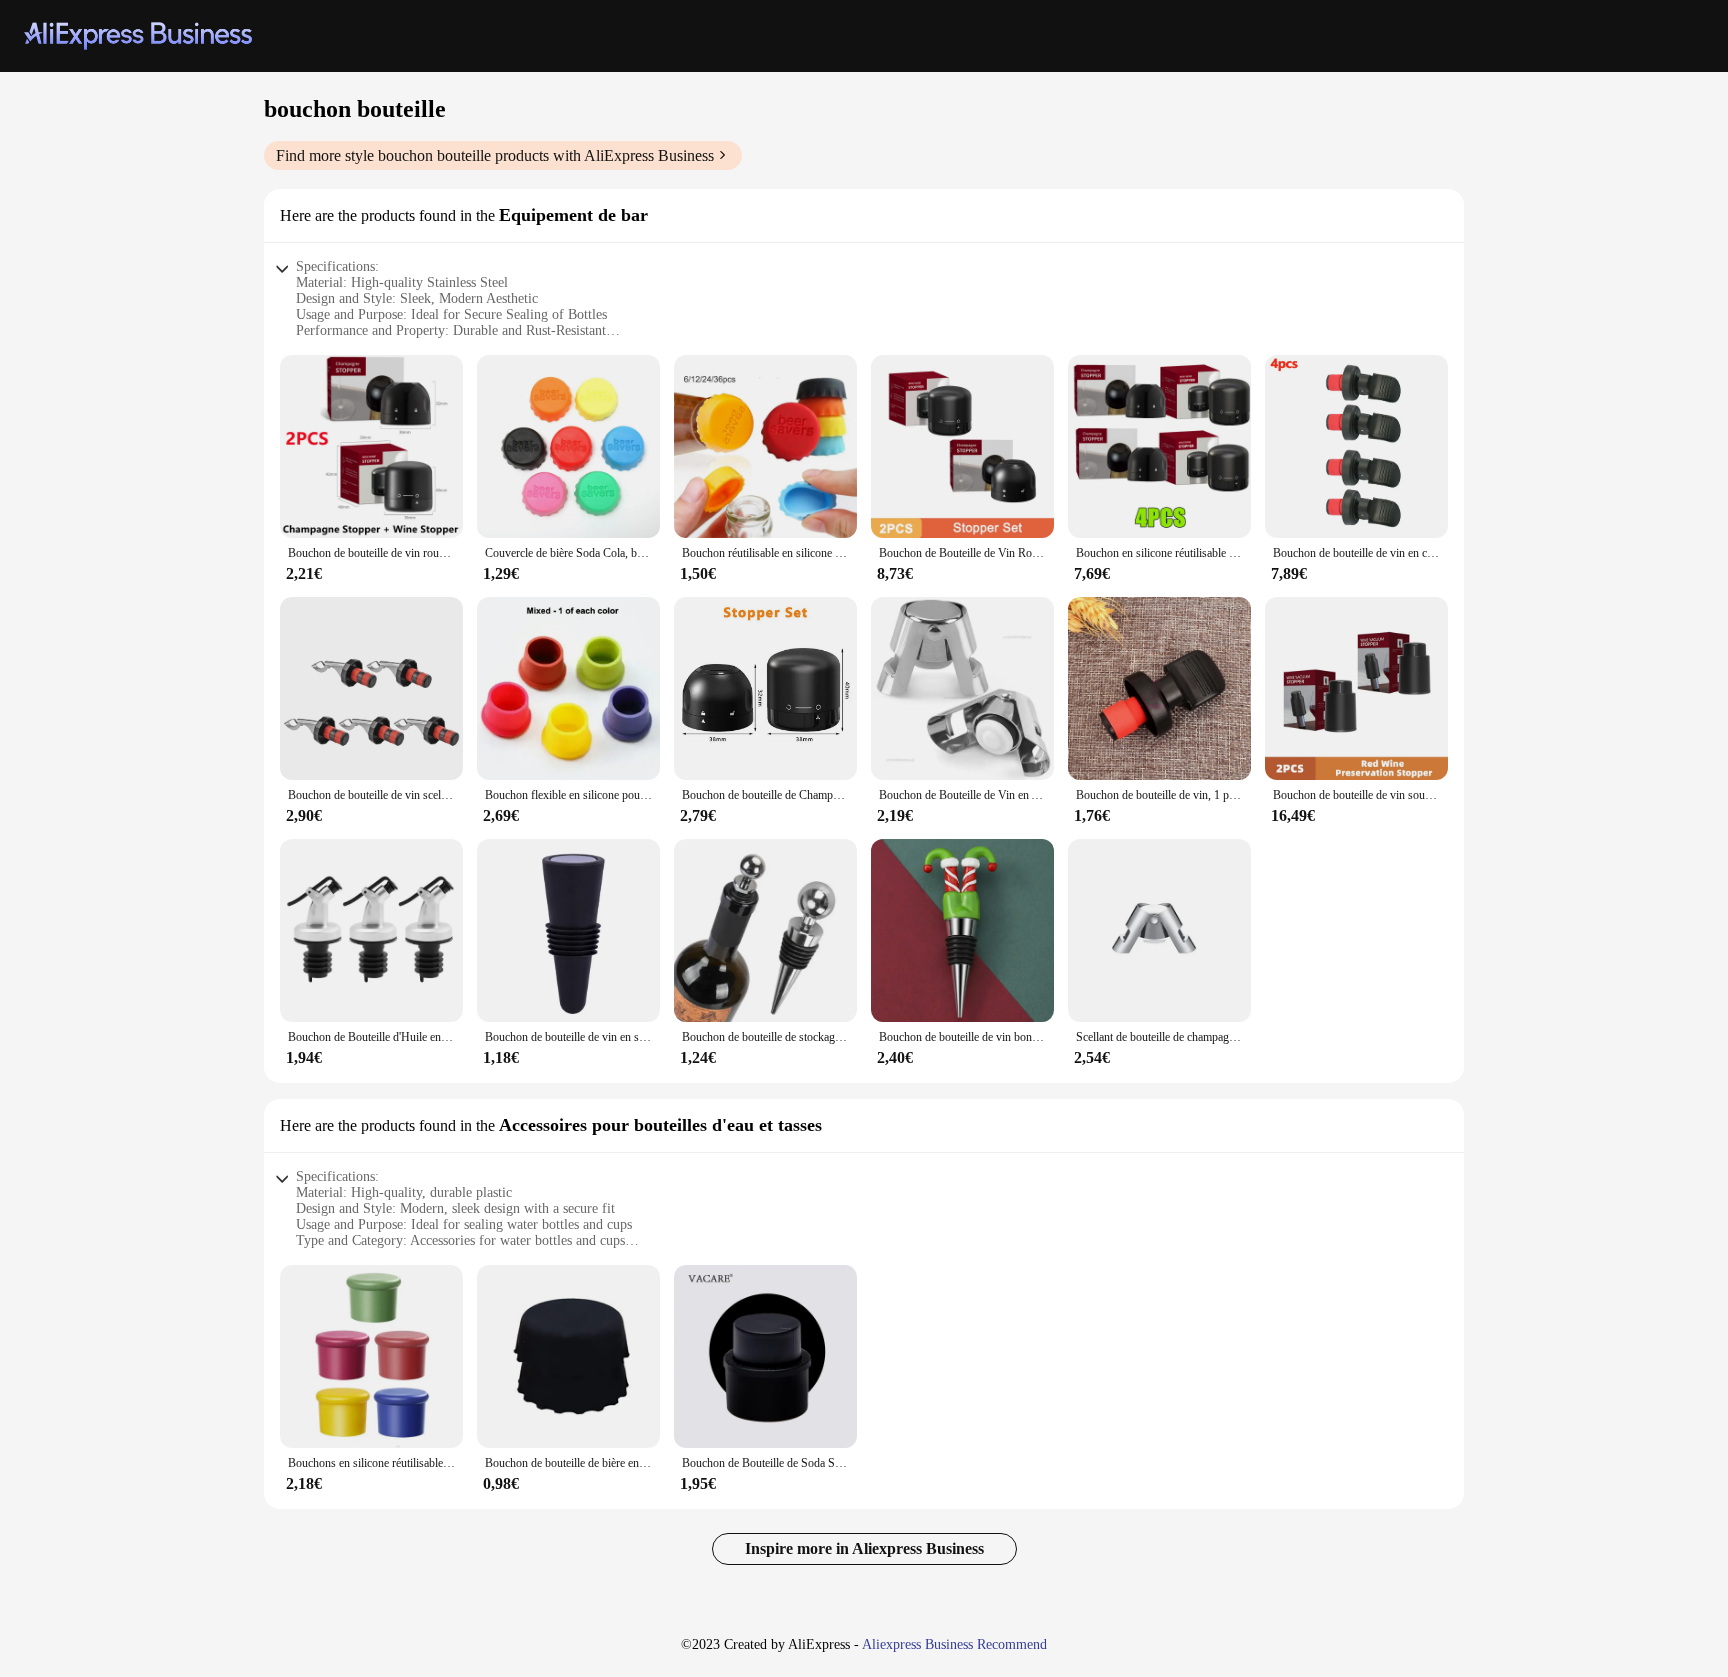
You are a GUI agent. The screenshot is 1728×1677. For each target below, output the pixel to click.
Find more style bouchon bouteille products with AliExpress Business (495, 155)
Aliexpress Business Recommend (954, 1644)
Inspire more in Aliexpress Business (864, 1548)
